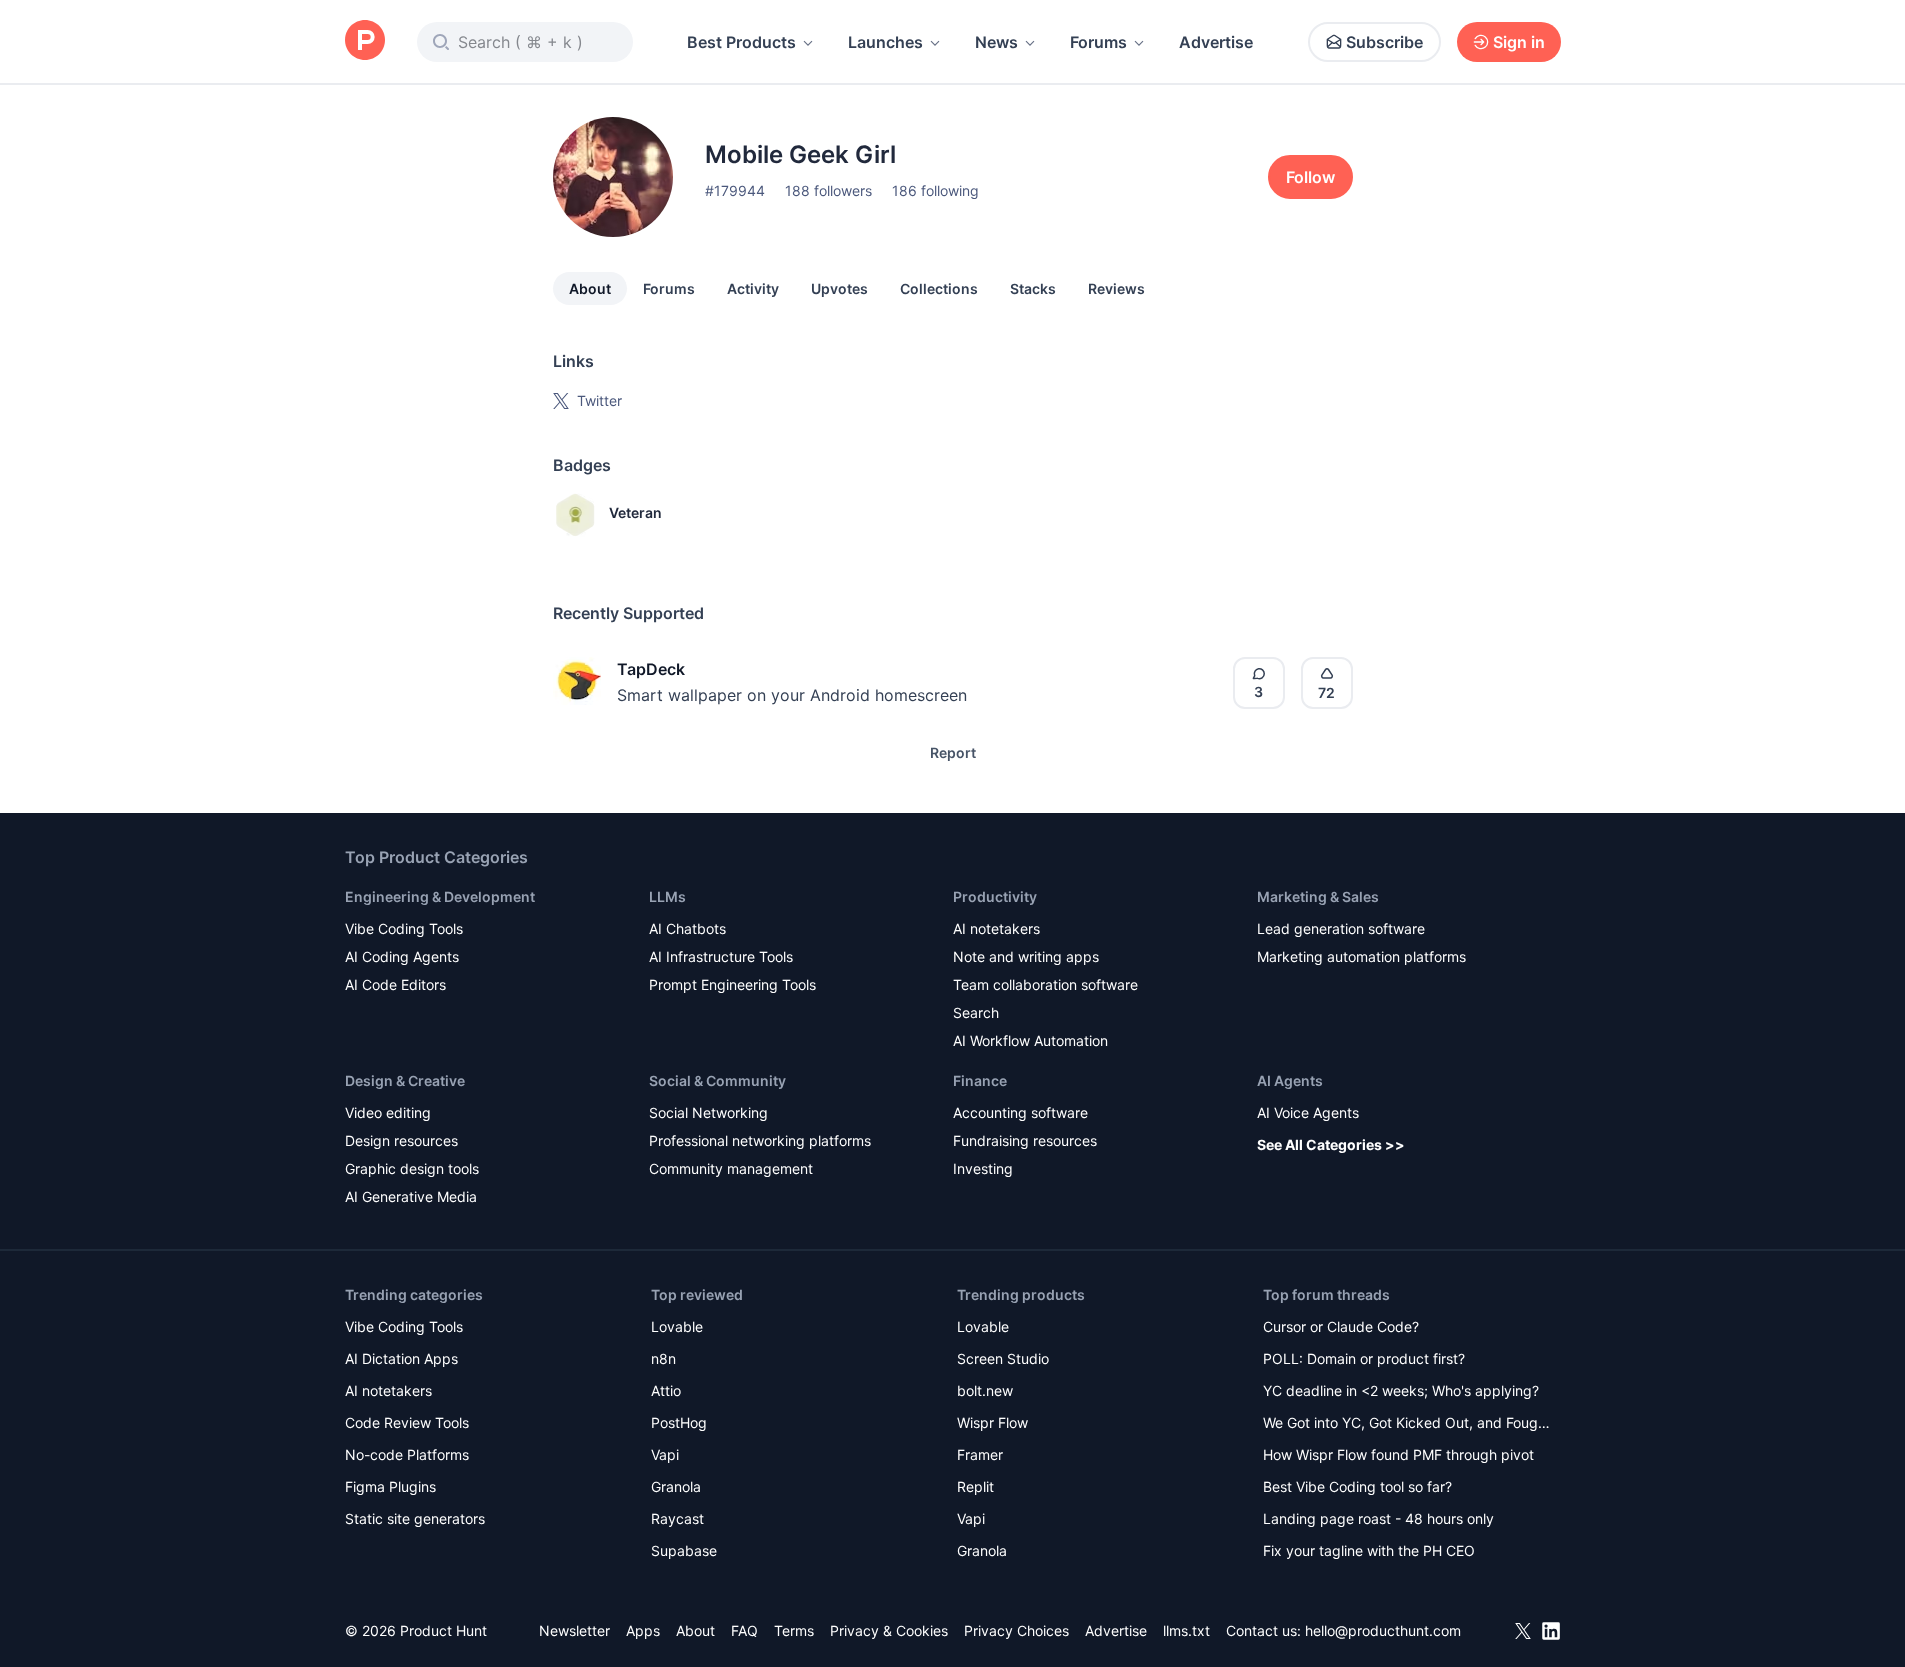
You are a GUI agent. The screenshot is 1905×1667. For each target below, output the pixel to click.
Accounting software (1020, 1112)
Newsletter (574, 1630)
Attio (666, 1390)
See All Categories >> (1331, 1144)
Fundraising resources (1025, 1140)
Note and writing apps (1026, 956)
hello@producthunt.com (1383, 1630)
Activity (753, 288)
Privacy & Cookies (889, 1630)
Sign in (1519, 42)
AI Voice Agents (1308, 1112)
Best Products (741, 42)
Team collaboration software (1045, 984)
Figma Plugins (390, 1486)
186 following (935, 190)
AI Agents (1290, 1080)
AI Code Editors (395, 984)
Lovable (677, 1326)
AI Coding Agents (402, 956)
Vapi (665, 1454)
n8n (663, 1358)
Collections (939, 288)
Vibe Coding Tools (404, 928)
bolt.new (985, 1390)
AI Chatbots (687, 928)
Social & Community (717, 1080)
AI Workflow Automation (1030, 1040)
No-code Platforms (407, 1454)
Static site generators (415, 1518)
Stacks (1033, 288)
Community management (731, 1168)
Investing (983, 1168)
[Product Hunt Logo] (365, 41)
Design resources (401, 1140)
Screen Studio (1003, 1358)
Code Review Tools (407, 1422)
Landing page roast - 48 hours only (1378, 1518)
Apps (643, 1630)
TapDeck (651, 669)
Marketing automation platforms (1361, 956)
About (590, 288)
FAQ (744, 1630)
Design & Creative (405, 1080)
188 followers (828, 190)
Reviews (1116, 288)
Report (953, 752)
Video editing (388, 1112)
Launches (885, 42)
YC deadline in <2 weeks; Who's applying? (1401, 1390)
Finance (980, 1080)
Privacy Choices (1016, 1630)
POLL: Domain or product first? (1364, 1358)
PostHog (679, 1422)
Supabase (684, 1550)
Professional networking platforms (760, 1140)
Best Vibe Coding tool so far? (1357, 1486)
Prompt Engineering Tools (732, 984)
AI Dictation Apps (401, 1358)
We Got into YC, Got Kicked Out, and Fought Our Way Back (1407, 1424)
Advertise (1216, 42)
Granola (676, 1486)
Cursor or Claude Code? (1341, 1326)
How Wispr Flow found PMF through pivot (1398, 1454)
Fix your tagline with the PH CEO (1369, 1550)
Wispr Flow (992, 1422)
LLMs (667, 896)
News (996, 42)
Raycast (677, 1518)
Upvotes (839, 288)
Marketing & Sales (1318, 896)
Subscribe (1384, 42)
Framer (980, 1454)
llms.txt (1186, 1630)
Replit (975, 1486)
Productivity (995, 896)
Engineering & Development (440, 896)
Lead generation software (1341, 928)
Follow (1310, 177)
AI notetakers (996, 928)
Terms (794, 1630)
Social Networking (708, 1112)
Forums (1098, 42)
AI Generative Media (411, 1196)
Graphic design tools (412, 1168)
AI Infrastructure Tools (721, 956)
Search (976, 1012)
